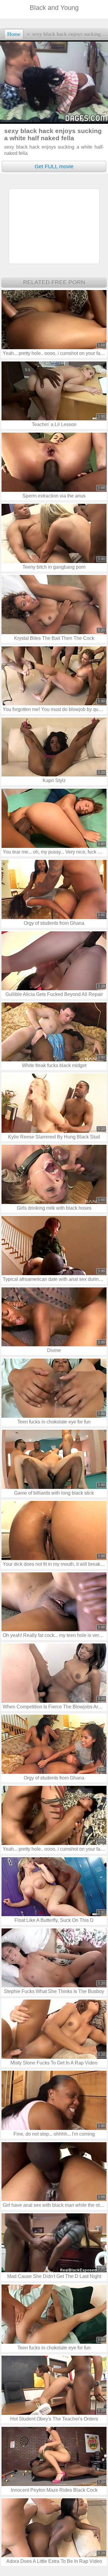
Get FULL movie (54, 167)
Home (14, 34)
